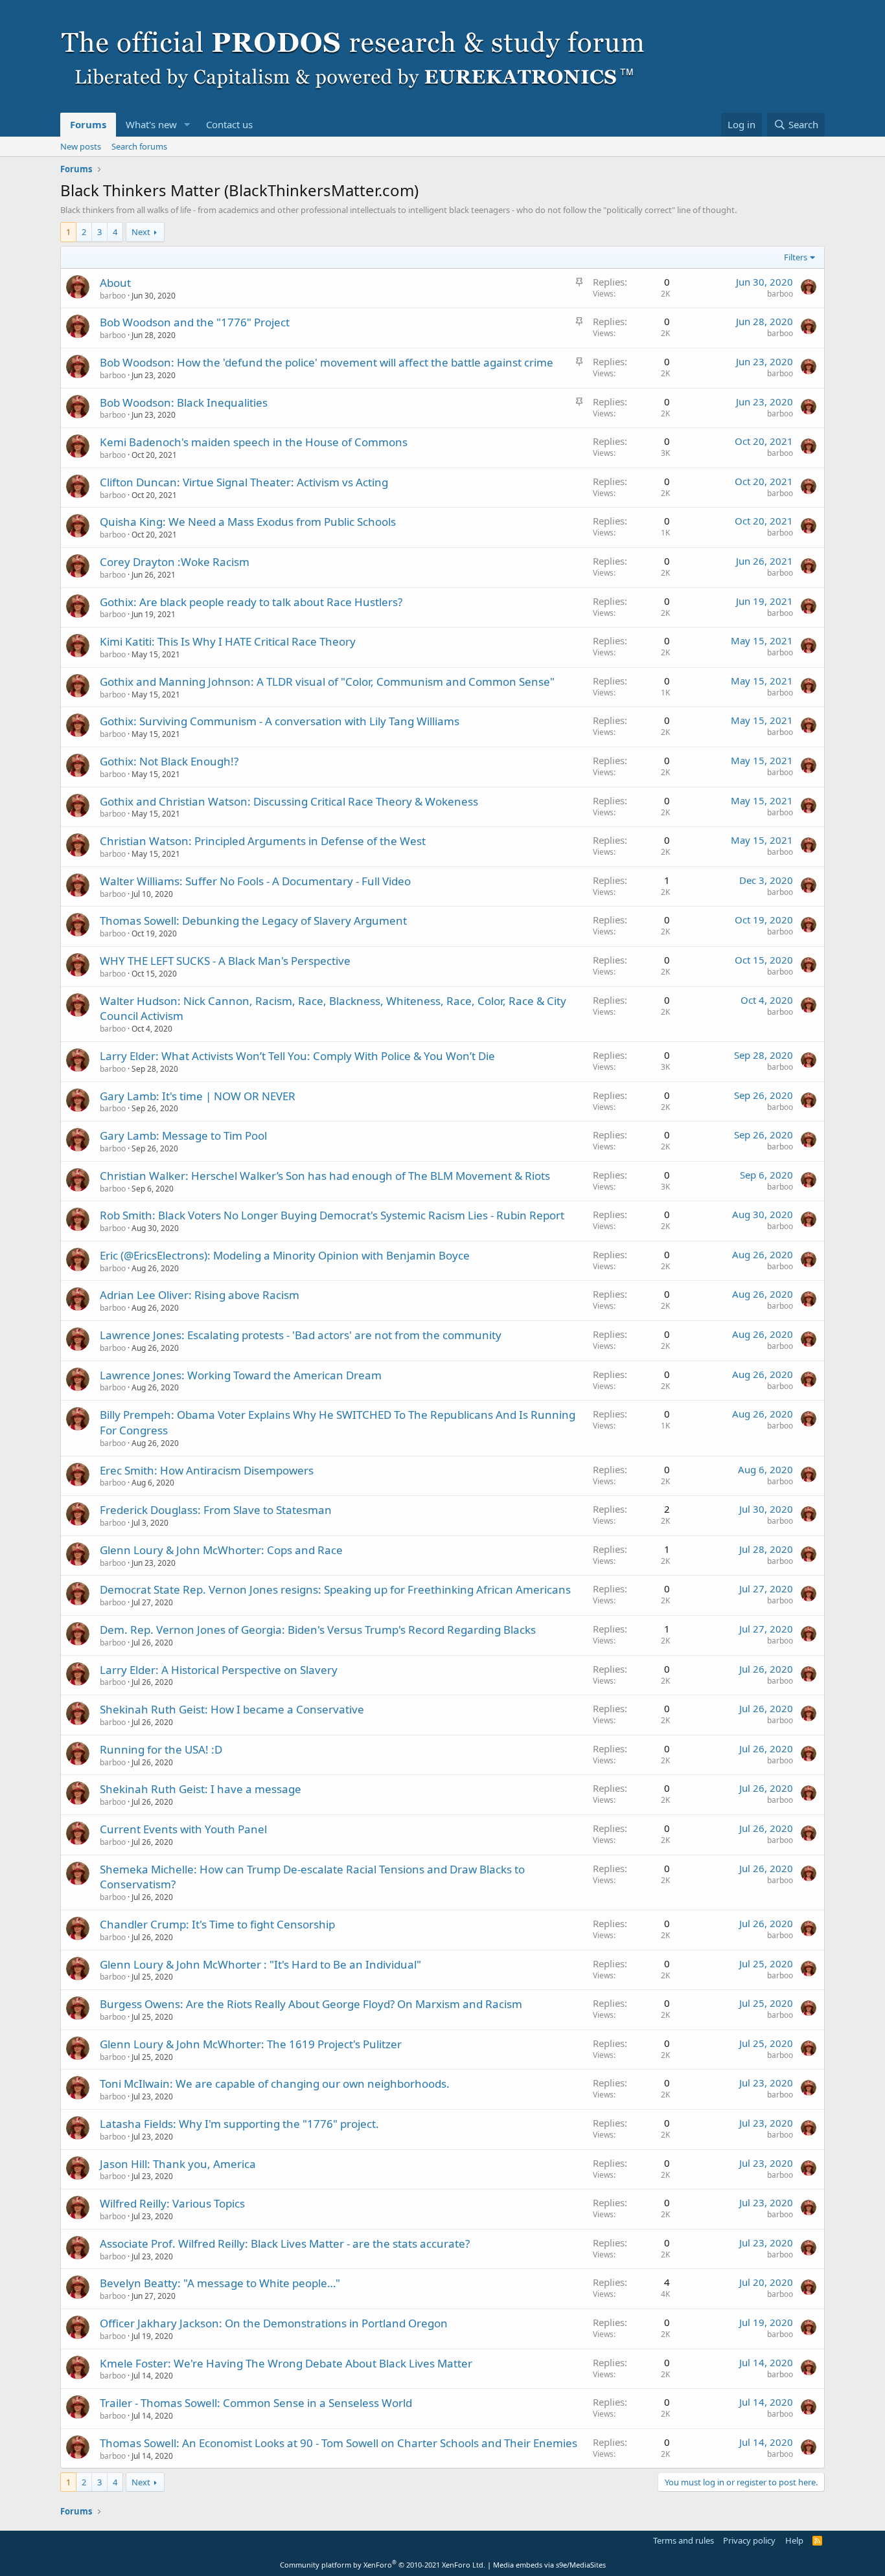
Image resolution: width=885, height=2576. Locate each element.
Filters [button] (796, 257)
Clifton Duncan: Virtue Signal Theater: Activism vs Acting (244, 482)
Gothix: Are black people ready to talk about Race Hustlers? (251, 602)
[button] (187, 125)
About (115, 283)
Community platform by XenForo (383, 2565)
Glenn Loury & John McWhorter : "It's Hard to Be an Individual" (260, 1964)
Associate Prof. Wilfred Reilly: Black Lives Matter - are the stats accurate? (285, 2243)
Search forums (139, 146)
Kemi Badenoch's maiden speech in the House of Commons (254, 442)
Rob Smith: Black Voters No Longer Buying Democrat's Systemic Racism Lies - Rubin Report (332, 1215)
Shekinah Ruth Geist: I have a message (201, 1789)
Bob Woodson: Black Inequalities (184, 402)
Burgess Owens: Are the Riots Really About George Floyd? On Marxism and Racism (311, 2004)
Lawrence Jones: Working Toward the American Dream (241, 1375)
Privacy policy (749, 2540)
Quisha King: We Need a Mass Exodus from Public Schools (248, 522)
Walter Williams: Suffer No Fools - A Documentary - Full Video (255, 881)
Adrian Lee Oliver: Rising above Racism (200, 1295)
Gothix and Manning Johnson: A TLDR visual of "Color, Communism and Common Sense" (327, 682)
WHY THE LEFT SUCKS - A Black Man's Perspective (225, 961)
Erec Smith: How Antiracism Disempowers (207, 1470)
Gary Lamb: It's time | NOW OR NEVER (198, 1096)
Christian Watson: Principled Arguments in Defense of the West (263, 841)
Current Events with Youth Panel (183, 1829)
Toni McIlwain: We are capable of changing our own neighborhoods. (275, 2084)
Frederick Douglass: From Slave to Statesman (216, 1510)
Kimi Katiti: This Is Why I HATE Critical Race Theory (228, 641)
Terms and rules (684, 2540)
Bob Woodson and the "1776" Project (195, 322)
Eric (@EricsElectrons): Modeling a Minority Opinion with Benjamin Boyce (285, 1255)
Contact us (229, 124)
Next (141, 232)
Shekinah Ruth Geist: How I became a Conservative (232, 1709)
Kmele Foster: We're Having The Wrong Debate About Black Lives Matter (286, 2363)
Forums (88, 124)
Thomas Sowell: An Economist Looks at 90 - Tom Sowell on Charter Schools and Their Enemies (339, 2443)
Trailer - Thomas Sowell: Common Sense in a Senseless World (256, 2403)
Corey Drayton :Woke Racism (175, 562)
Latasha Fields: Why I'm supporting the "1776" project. (239, 2124)
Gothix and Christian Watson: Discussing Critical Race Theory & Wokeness (289, 801)
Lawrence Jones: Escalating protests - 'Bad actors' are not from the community (301, 1335)
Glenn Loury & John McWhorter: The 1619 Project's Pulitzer (251, 2044)
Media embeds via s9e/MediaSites (549, 2565)
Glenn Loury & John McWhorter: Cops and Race (221, 1550)
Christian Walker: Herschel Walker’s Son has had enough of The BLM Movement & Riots (325, 1176)
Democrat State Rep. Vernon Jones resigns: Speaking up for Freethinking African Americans (335, 1589)
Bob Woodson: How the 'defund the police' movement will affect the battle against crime (327, 362)
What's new (151, 124)
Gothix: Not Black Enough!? (169, 761)
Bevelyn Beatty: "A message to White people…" (220, 2283)
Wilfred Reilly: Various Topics (172, 2203)
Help (794, 2540)
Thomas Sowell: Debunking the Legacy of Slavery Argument (253, 921)
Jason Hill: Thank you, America (178, 2164)
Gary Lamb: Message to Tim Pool (183, 1135)
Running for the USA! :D (161, 1749)
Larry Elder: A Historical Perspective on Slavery (219, 1670)
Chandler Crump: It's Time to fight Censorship (217, 1924)
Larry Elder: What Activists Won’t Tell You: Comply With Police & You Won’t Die (297, 1056)
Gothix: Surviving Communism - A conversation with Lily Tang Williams (280, 721)
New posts (81, 146)
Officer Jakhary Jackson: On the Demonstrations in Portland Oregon (274, 2323)
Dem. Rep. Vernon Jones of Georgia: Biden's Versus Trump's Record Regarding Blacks (318, 1630)
